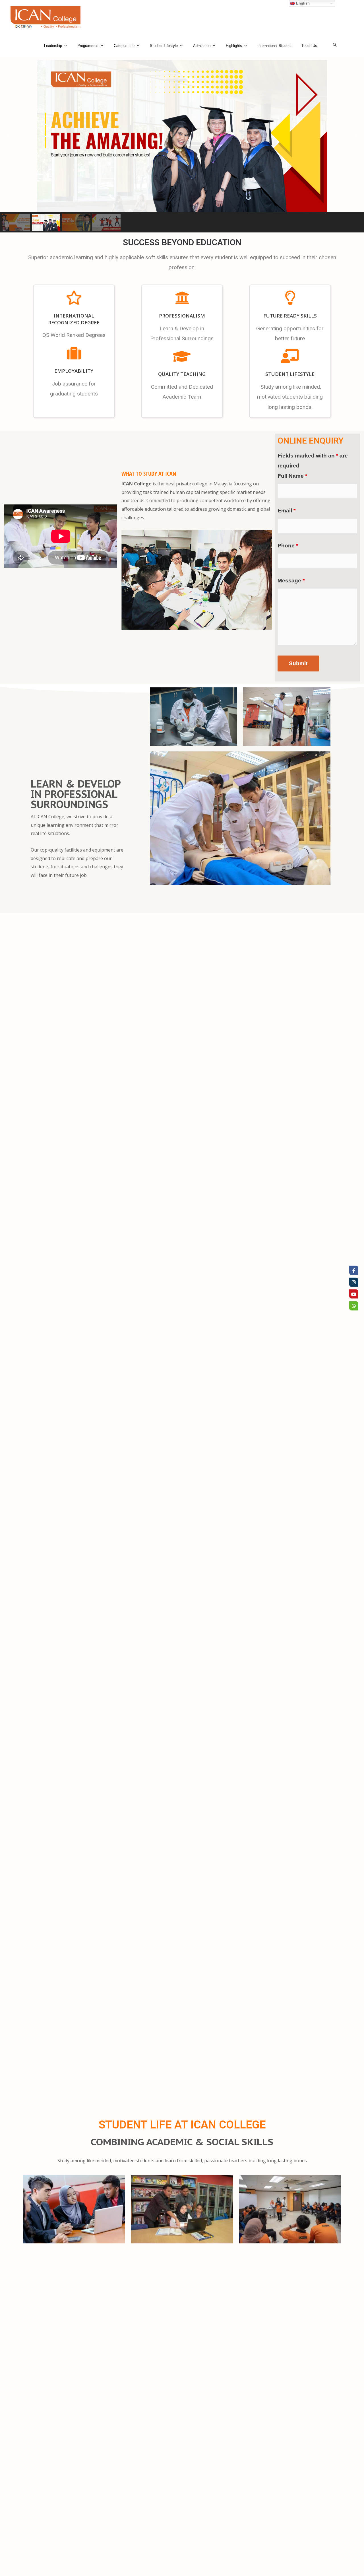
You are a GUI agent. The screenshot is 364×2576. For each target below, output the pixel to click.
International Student (274, 46)
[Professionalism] (182, 298)
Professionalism (182, 316)
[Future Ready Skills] (290, 298)
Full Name (292, 476)
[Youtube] (354, 1294)
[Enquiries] (354, 1306)
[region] (182, 146)
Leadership (53, 46)
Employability (74, 371)
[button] (9, 136)
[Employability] (74, 353)
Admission (202, 46)
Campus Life (124, 46)
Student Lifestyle (164, 46)
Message (291, 581)
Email (287, 511)
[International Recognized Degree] (74, 298)
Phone (288, 546)
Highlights (234, 46)
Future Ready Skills (290, 316)
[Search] (335, 45)
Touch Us (309, 46)
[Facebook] (354, 1270)
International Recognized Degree (74, 319)
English (302, 3)
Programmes (88, 46)
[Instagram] (354, 1282)
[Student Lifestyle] (290, 356)
